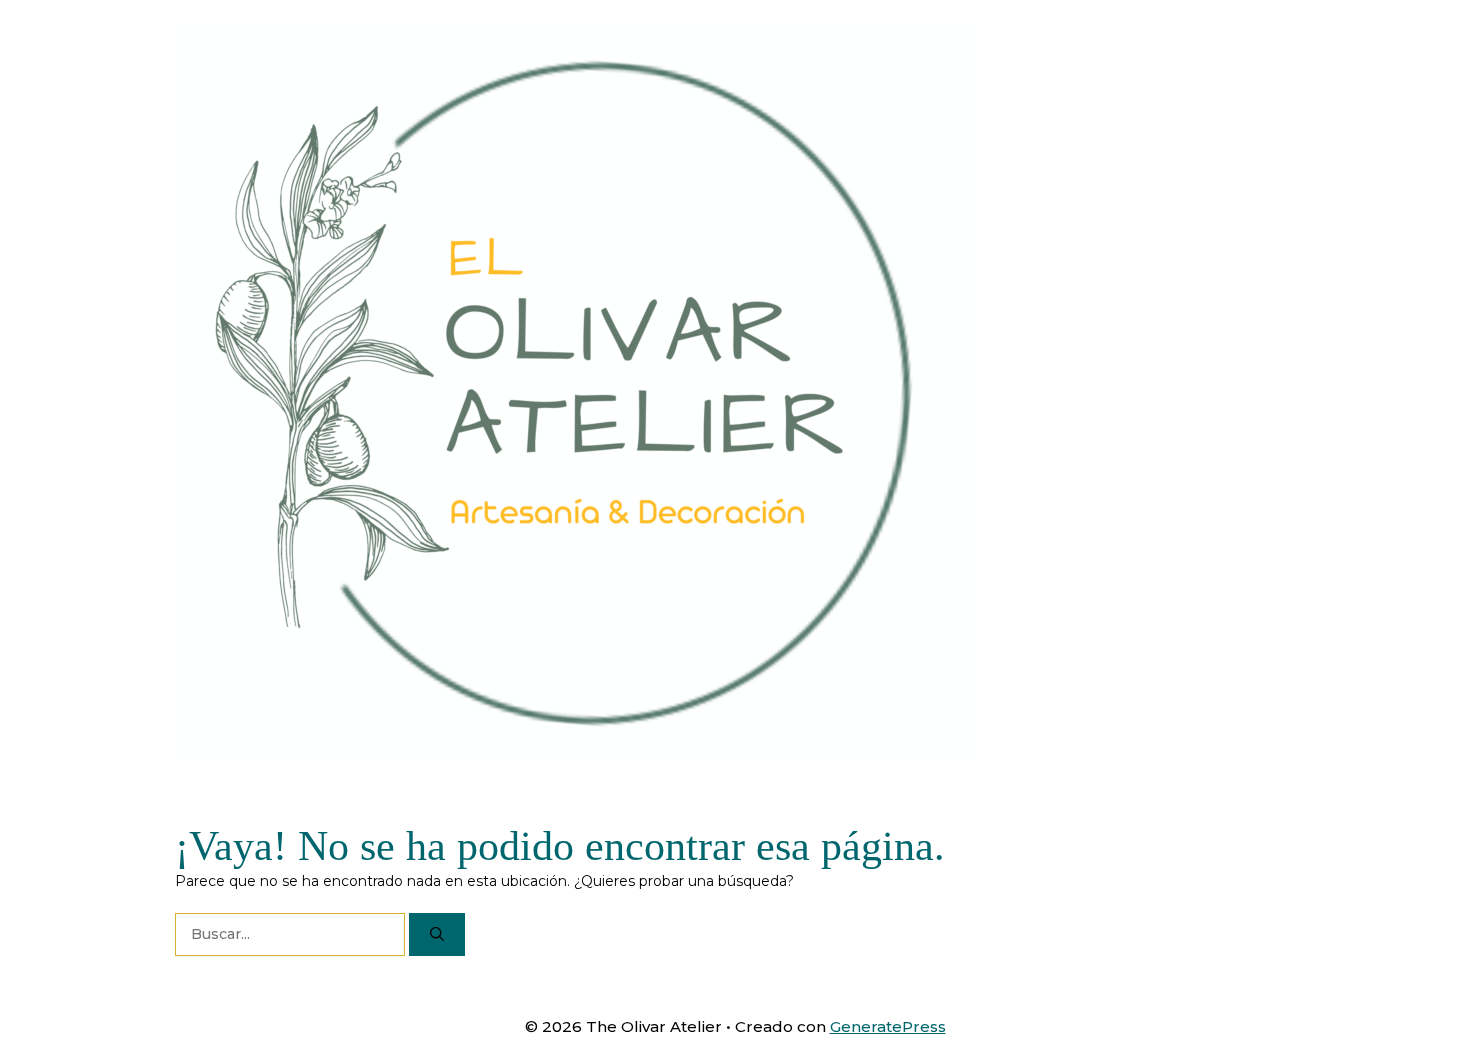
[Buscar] (437, 934)
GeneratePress (888, 1026)
